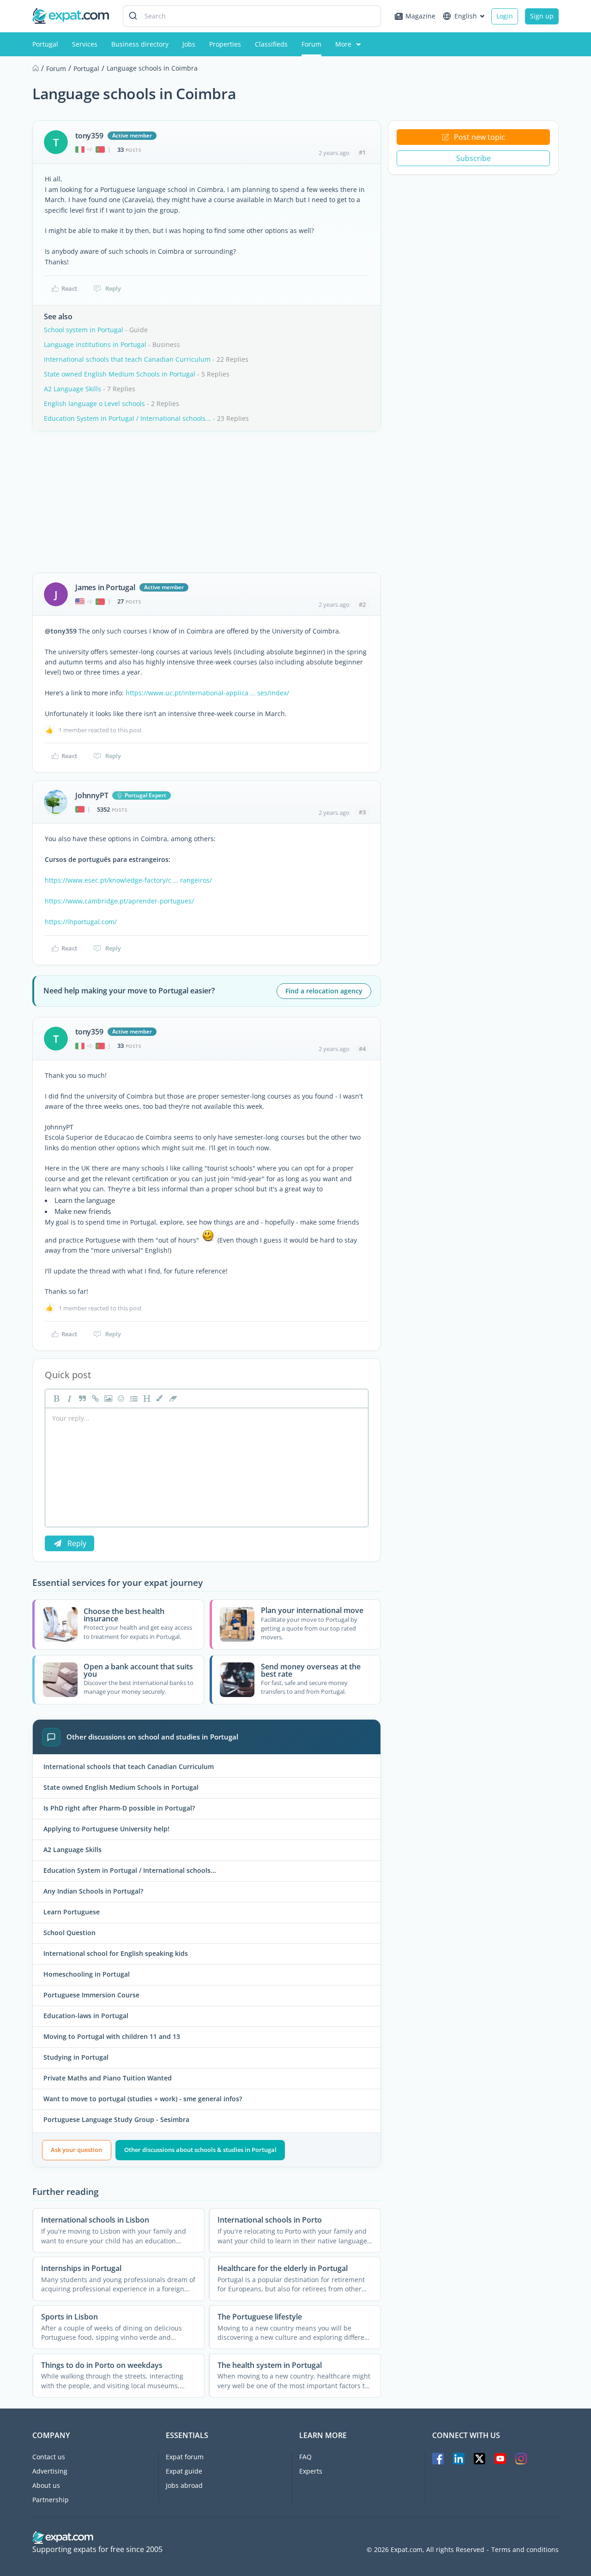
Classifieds (271, 44)
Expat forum (185, 2457)
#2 (362, 604)
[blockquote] (81, 1399)
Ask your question (76, 2150)
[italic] (68, 1399)
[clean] (172, 1399)
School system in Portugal (84, 330)
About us (46, 2485)
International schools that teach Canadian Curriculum (127, 359)
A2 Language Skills (72, 389)
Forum (311, 44)
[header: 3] (146, 1399)
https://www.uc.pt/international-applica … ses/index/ (207, 693)
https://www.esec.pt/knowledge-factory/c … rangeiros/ (128, 880)
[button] (159, 1399)
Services (85, 44)
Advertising (50, 2471)
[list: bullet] (133, 1399)
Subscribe (473, 158)
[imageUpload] (107, 1399)
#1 (362, 152)
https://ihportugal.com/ (81, 922)
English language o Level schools (94, 403)
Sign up (542, 16)
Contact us (49, 2457)
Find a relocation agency (324, 991)
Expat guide (184, 2471)
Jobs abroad (184, 2485)
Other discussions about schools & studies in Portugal (200, 2150)
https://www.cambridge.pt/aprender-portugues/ (119, 901)
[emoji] (120, 1399)
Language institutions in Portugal (95, 344)
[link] (94, 1399)
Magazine (420, 16)
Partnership (51, 2500)
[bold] (55, 1399)
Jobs (189, 44)
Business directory (140, 44)
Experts (311, 2471)
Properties (225, 44)
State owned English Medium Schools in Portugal (120, 374)
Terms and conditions (525, 2550)
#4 (362, 1049)
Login (505, 16)
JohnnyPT (92, 795)
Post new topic (479, 137)
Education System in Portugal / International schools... (127, 418)
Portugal (45, 44)
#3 (362, 812)
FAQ (305, 2457)
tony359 (89, 136)
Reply (113, 288)
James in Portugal (105, 587)
